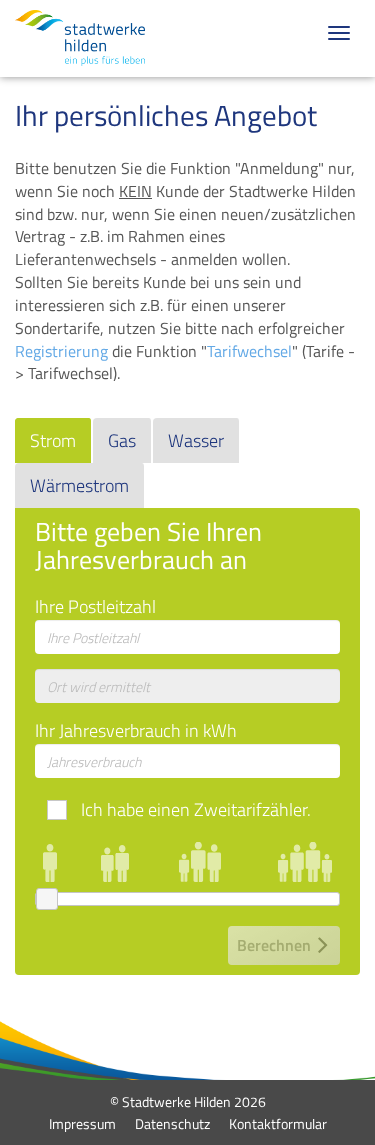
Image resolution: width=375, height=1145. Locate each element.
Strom (53, 440)
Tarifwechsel (249, 351)
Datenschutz (172, 1124)
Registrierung (61, 351)
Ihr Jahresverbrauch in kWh (136, 731)
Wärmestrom (79, 485)
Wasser (196, 440)
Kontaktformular (278, 1124)
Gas (122, 440)
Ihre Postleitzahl (95, 607)
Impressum (82, 1124)
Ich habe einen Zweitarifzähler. (196, 810)
